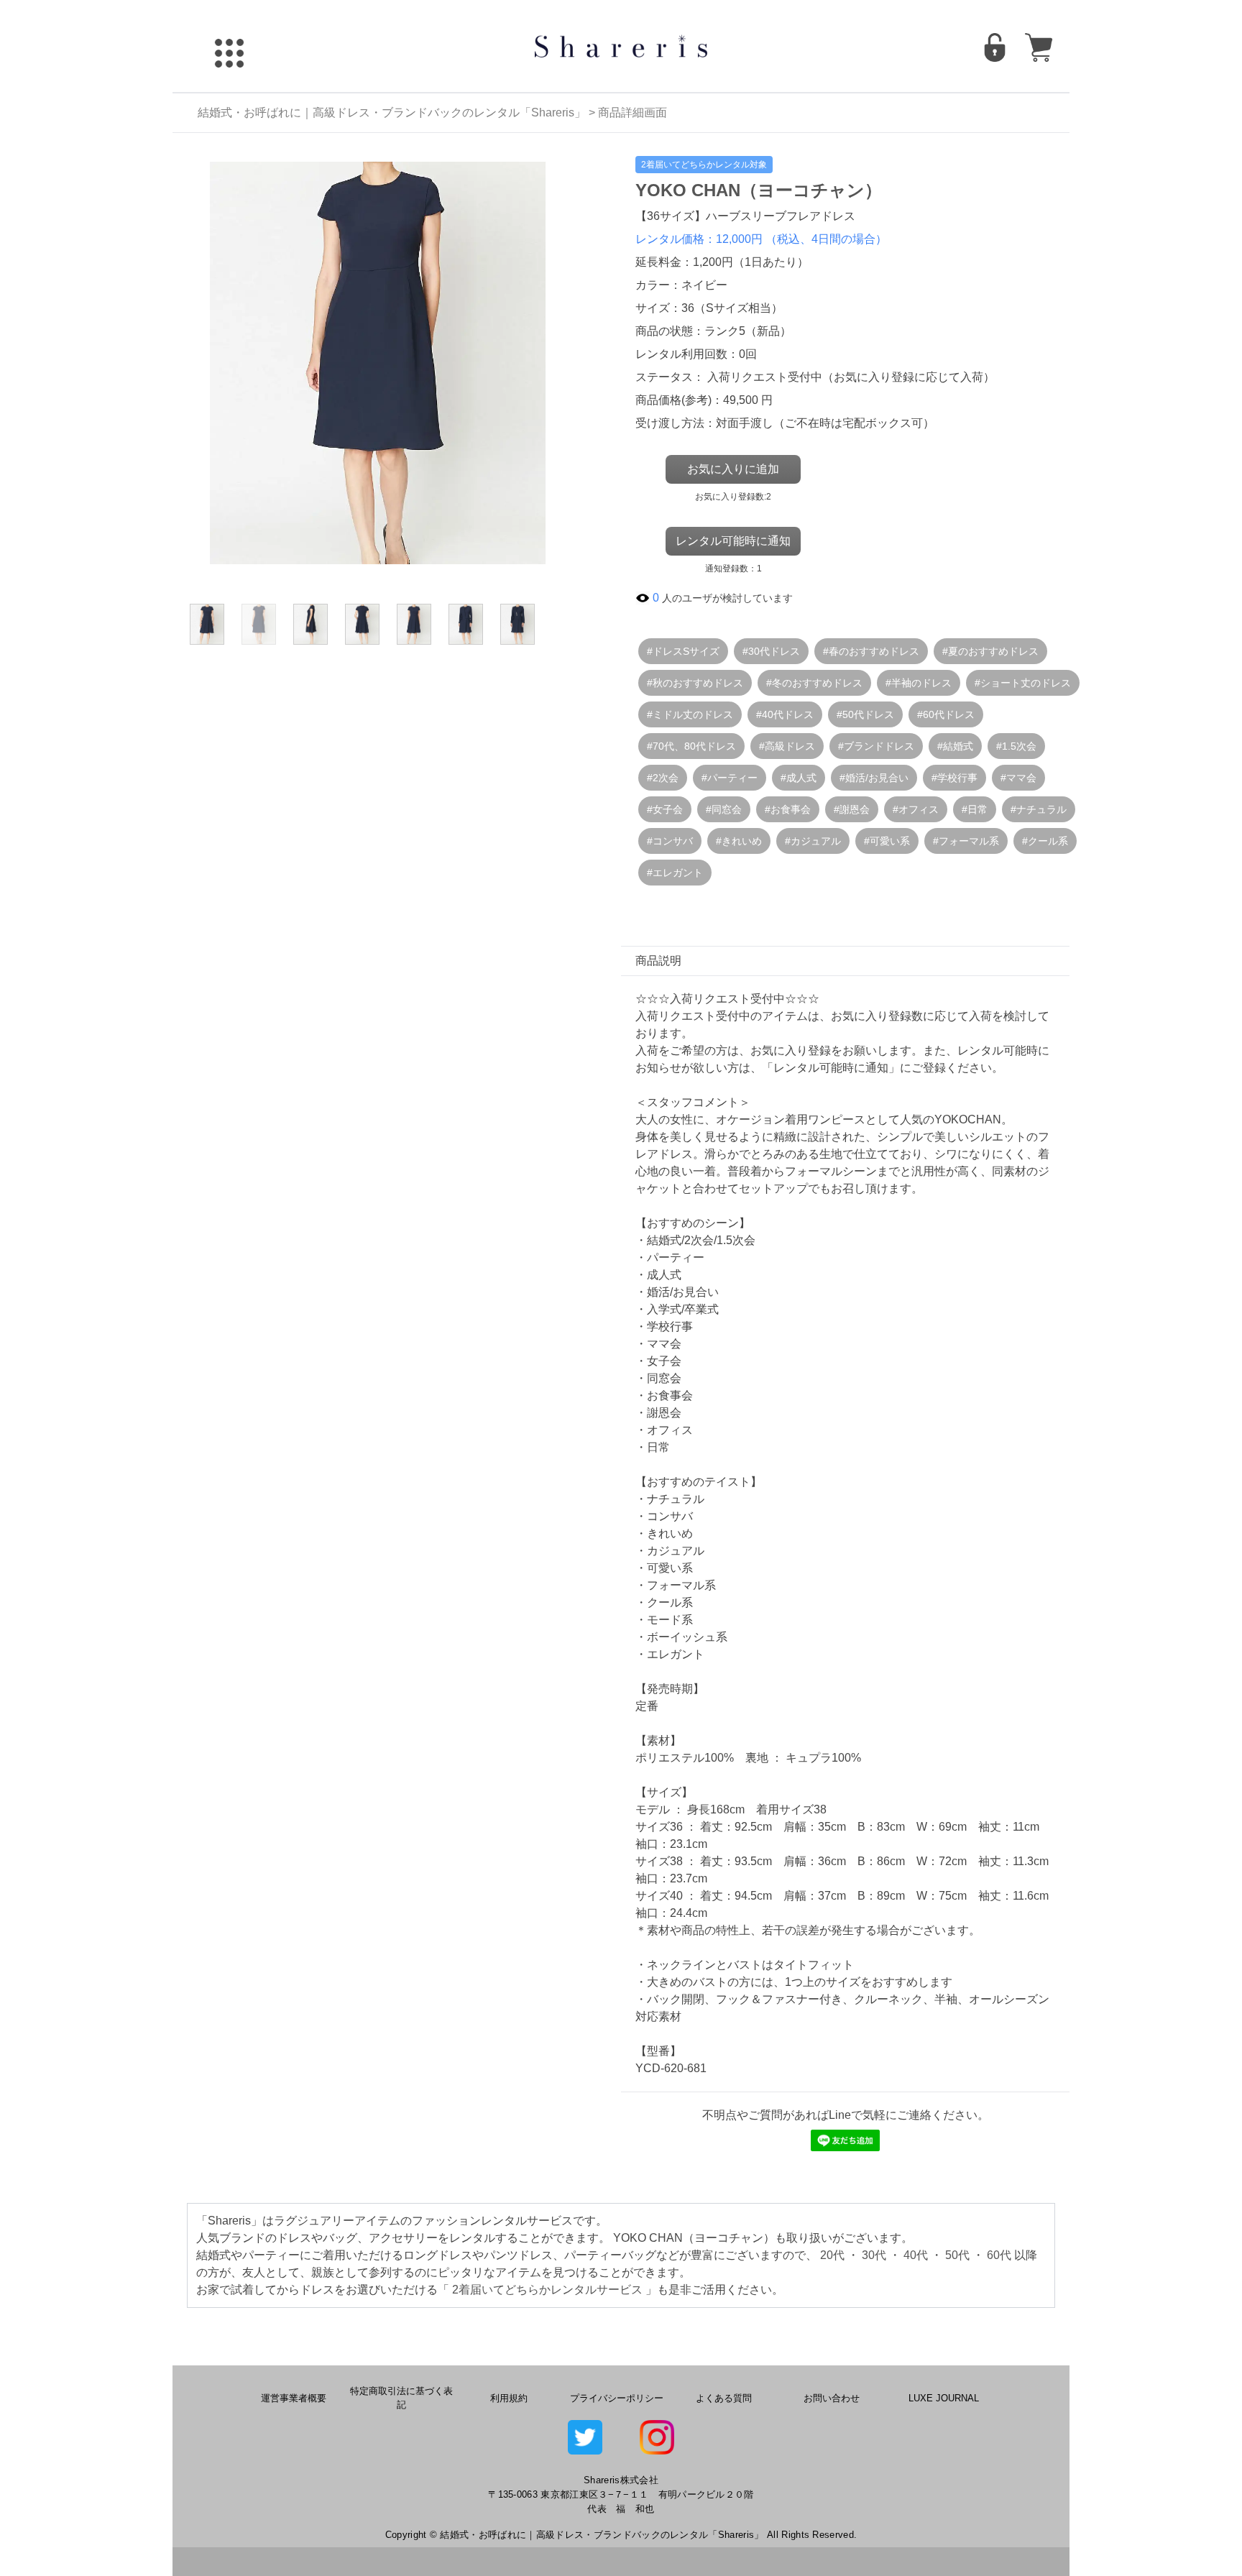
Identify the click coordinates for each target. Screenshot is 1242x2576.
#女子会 (665, 809)
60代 (999, 2255)
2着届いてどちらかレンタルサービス (547, 2290)
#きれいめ (739, 841)
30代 (874, 2255)
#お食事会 (788, 809)
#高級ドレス (787, 746)
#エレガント (675, 873)
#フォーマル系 (966, 841)
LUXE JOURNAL (944, 2398)
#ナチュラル (1039, 809)
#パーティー (730, 778)
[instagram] (657, 2437)
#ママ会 (1018, 778)
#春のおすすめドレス (871, 651)
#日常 (975, 809)
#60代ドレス (946, 714)
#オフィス (916, 809)
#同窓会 (724, 809)
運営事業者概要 (294, 2398)
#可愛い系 (887, 841)
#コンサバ (670, 841)
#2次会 (663, 778)
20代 (832, 2255)
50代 (957, 2255)
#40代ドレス (785, 714)
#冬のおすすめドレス (814, 683)
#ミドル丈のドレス (690, 714)
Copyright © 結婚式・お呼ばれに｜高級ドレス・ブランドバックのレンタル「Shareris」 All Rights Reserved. (621, 2535)
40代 (916, 2255)
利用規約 (509, 2398)
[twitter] (585, 2437)
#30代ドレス (771, 651)
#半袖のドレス (919, 683)
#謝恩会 (852, 809)
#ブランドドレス (876, 746)
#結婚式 (955, 746)
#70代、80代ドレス (691, 746)
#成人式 (799, 778)
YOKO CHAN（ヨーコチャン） (759, 190)
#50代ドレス (865, 714)
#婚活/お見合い (874, 778)
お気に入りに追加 (733, 469)
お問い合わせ (832, 2398)
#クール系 (1045, 841)
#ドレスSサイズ (683, 651)
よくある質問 (724, 2398)
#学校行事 (954, 778)
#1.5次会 (1016, 746)
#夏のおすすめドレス (990, 651)
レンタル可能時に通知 (733, 541)
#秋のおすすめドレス (695, 683)
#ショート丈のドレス (1023, 683)
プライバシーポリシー (617, 2398)
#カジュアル (813, 841)
